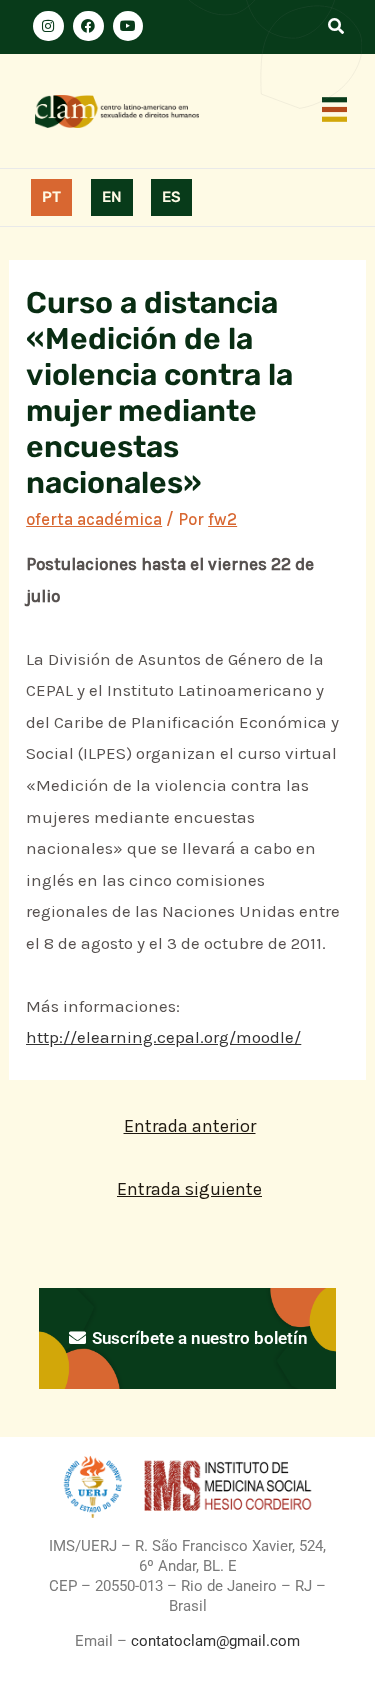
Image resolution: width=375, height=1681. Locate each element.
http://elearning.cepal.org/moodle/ (163, 1037)
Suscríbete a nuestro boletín (198, 1338)
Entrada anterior (190, 1126)
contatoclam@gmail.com (213, 1641)
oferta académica (94, 519)
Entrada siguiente (189, 1189)
